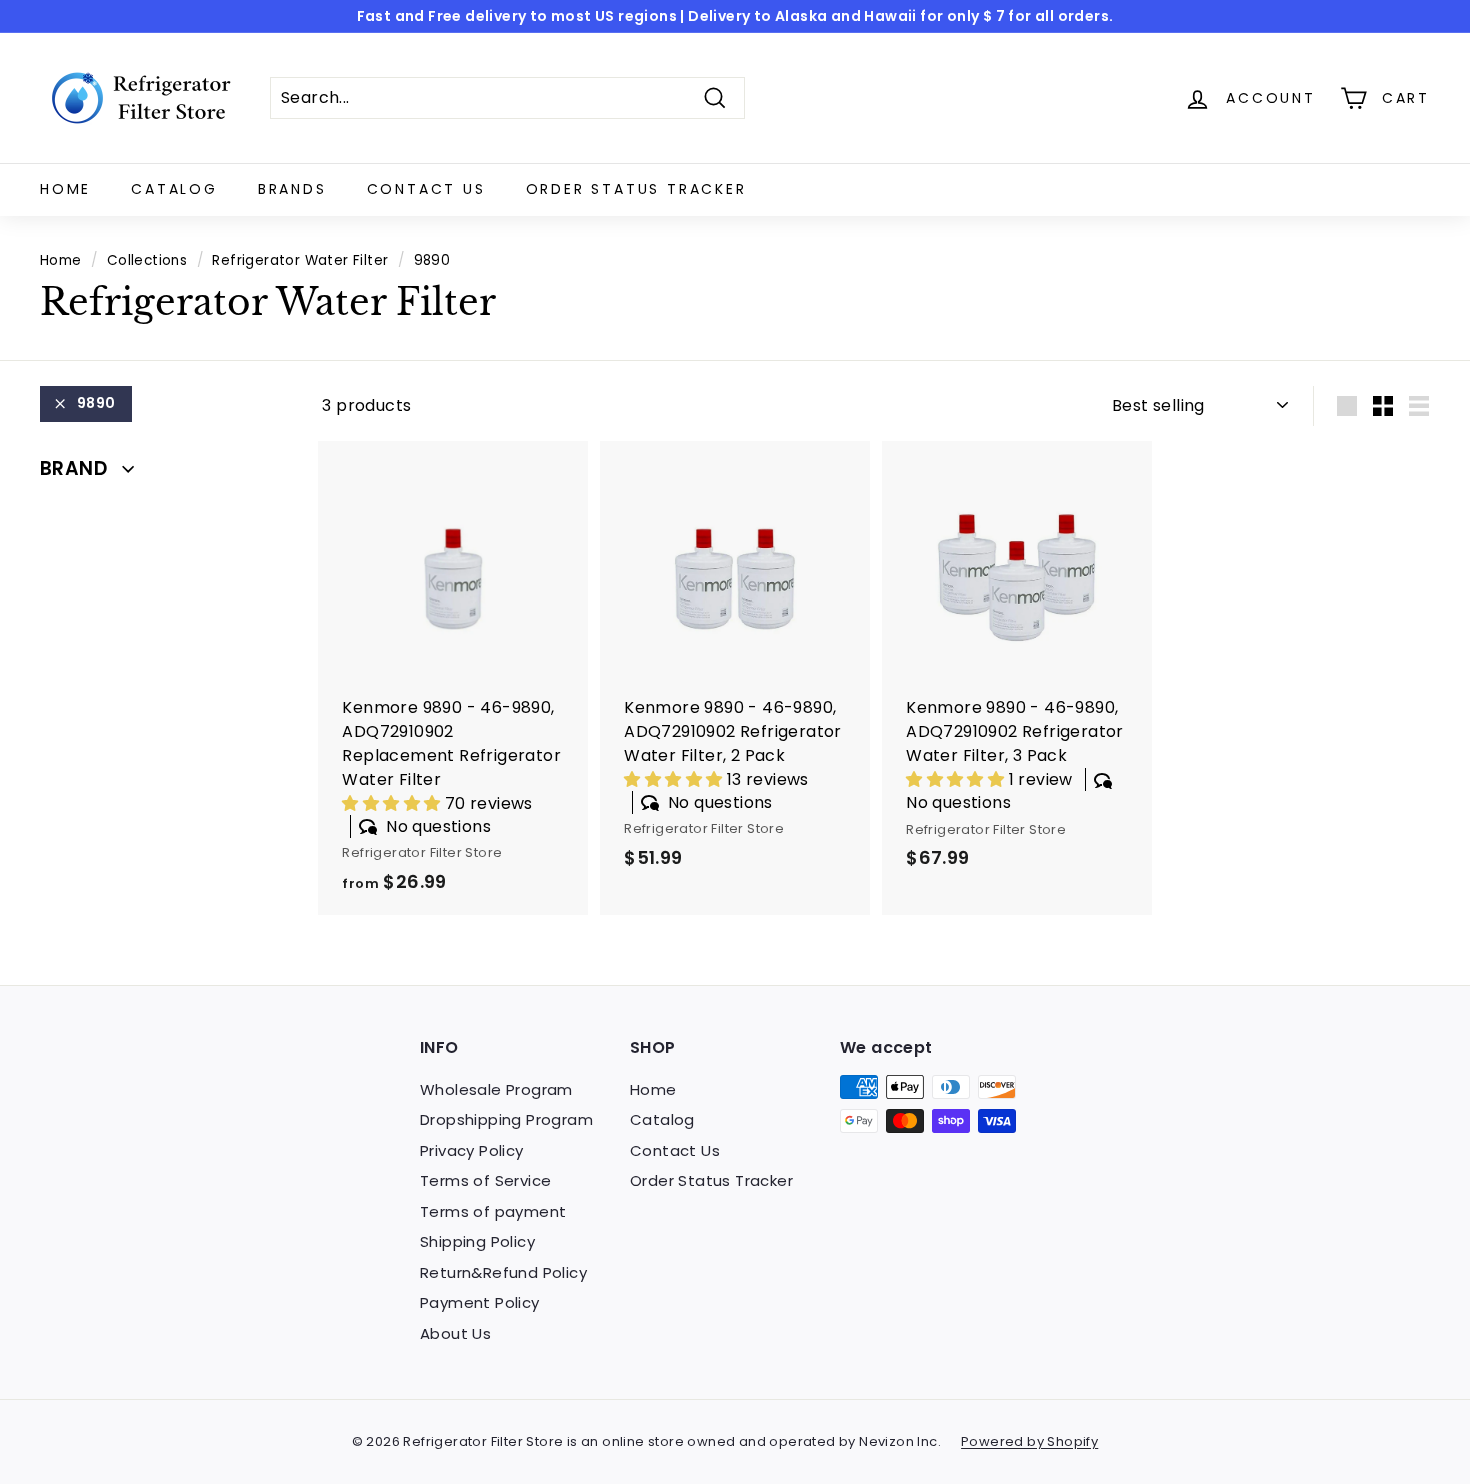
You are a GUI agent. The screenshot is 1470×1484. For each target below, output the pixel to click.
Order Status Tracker (636, 189)
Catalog (174, 189)
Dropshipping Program (506, 1119)
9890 (96, 403)
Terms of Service (485, 1180)
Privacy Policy (472, 1150)
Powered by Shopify (1029, 1441)
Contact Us (426, 189)
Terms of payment (493, 1211)
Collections (147, 260)
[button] (393, 803)
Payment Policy (480, 1302)
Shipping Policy (477, 1241)
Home (65, 189)
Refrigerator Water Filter (300, 260)
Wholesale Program (496, 1089)
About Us (455, 1333)
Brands (292, 189)
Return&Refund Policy (503, 1272)
